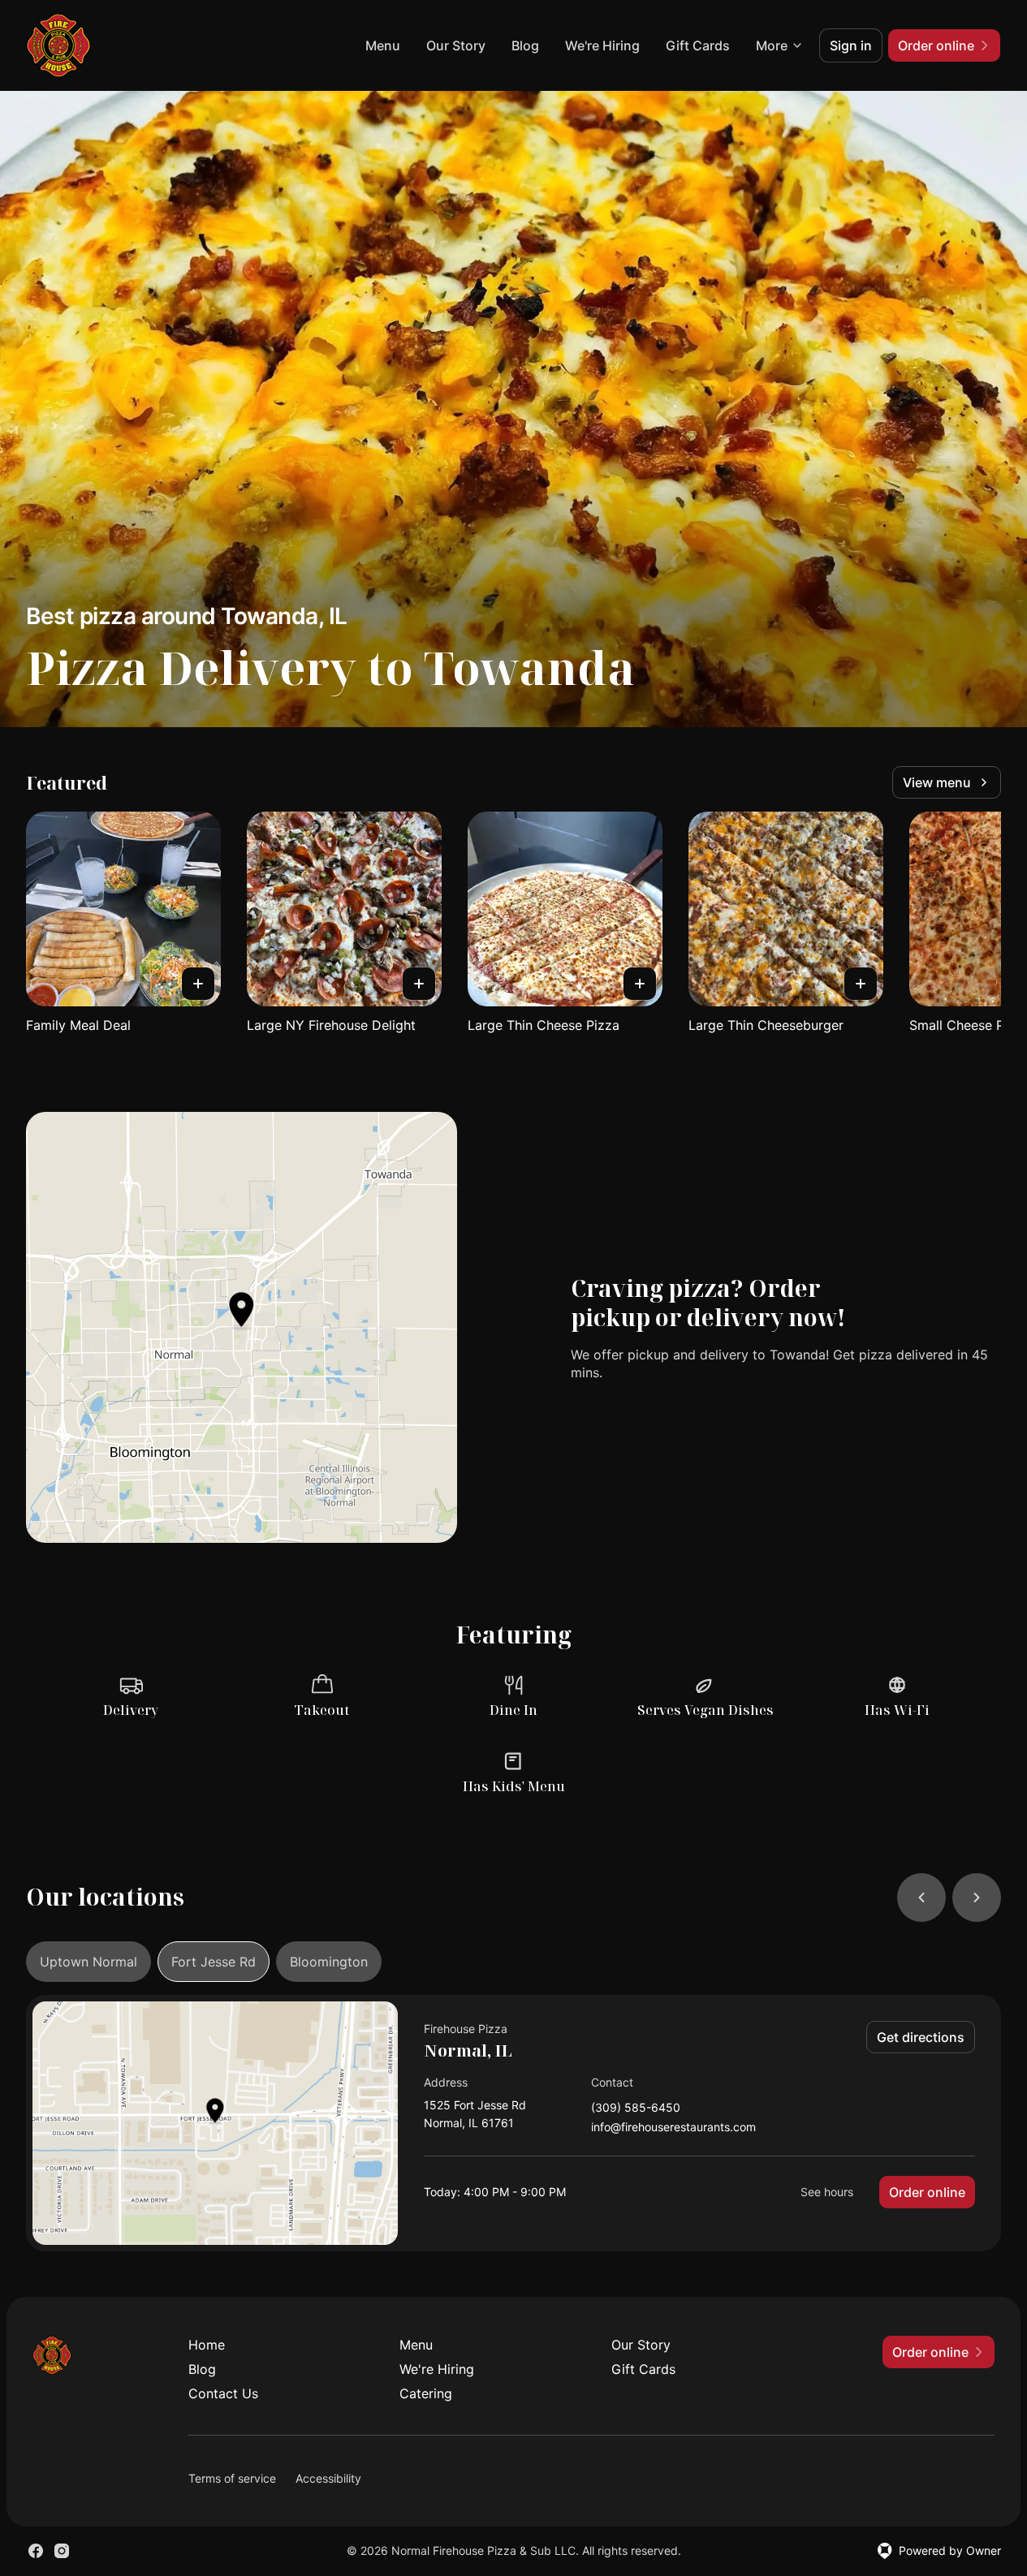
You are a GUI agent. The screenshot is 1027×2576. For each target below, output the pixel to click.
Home (207, 2345)
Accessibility (328, 2478)
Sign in (851, 45)
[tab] (88, 1962)
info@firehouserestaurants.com (673, 2128)
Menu (383, 45)
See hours (827, 2192)
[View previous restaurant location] (921, 1898)
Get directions (921, 2037)
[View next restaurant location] (977, 1898)
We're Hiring (602, 45)
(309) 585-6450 (636, 2108)
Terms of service (232, 2478)
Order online (927, 2192)
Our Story (456, 45)
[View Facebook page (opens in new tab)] (36, 2551)
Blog (525, 45)
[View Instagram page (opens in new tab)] (62, 2551)
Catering (426, 2393)
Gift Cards (698, 45)
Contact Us (223, 2393)
